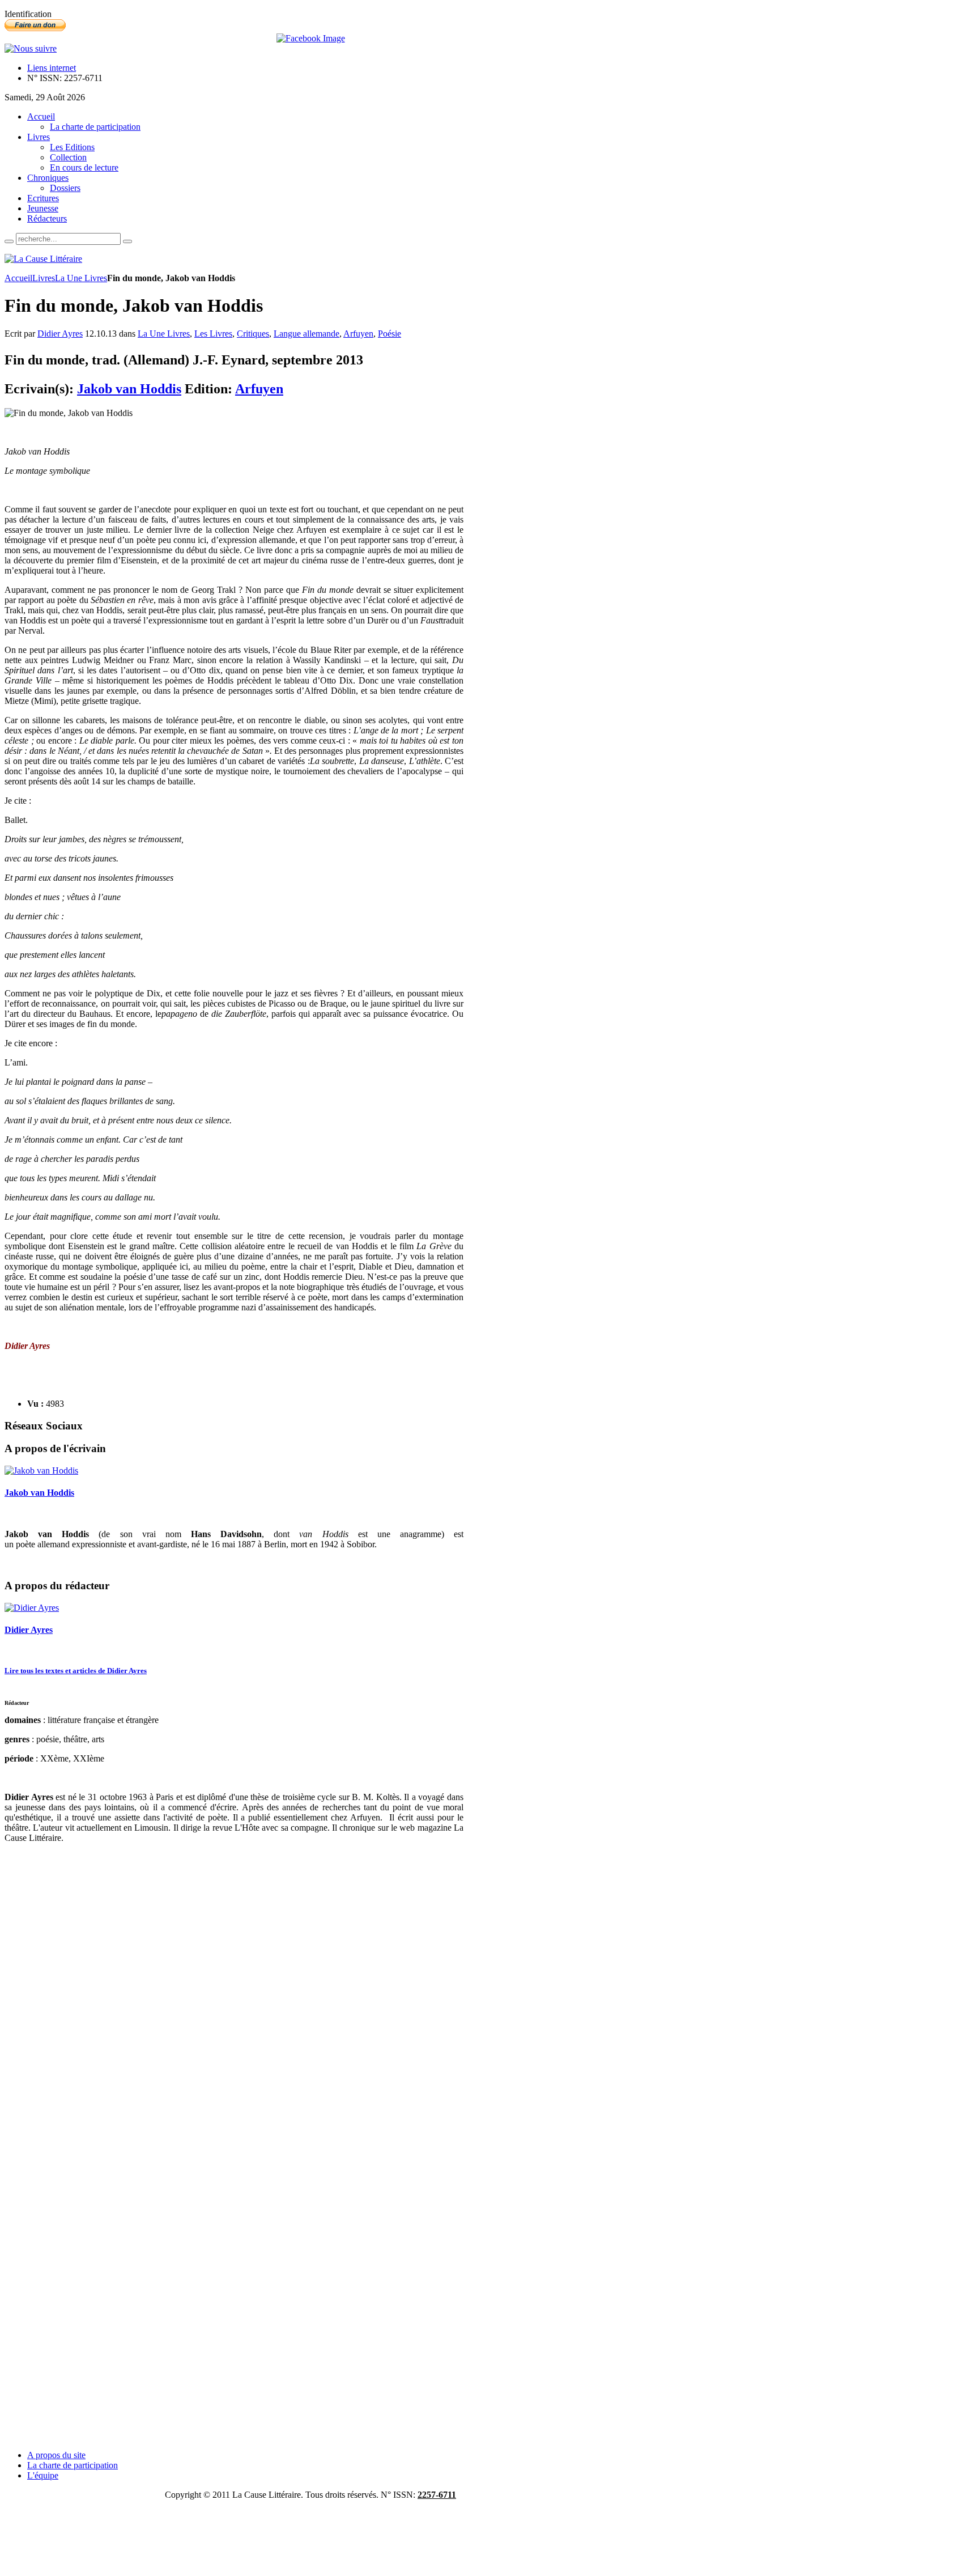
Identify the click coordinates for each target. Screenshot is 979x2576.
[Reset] (127, 241)
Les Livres (213, 334)
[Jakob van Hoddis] (41, 1471)
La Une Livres (81, 278)
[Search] (9, 241)
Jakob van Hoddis (129, 389)
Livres (44, 278)
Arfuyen (358, 334)
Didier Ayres (60, 334)
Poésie (390, 334)
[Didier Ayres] (32, 1608)
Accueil (18, 278)
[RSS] (31, 48)
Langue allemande (307, 334)
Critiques (253, 334)
